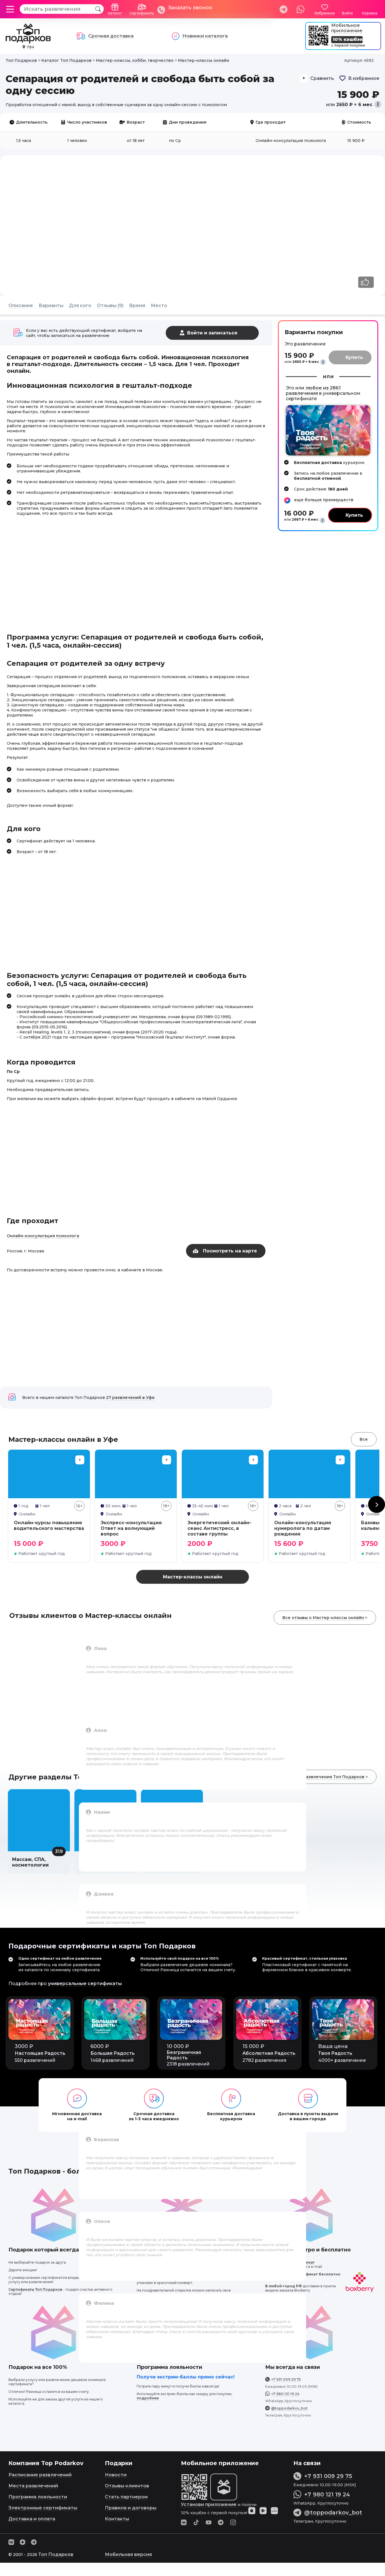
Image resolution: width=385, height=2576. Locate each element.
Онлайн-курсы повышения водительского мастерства (49, 1525)
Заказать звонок (190, 8)
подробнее (148, 2398)
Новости (116, 2475)
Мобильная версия (128, 2554)
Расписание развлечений (40, 2475)
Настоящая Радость (40, 2053)
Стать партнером (126, 2497)
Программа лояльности (38, 2497)
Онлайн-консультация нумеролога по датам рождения (303, 1528)
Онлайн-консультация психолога (43, 1236)
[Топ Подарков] (28, 40)
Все (364, 1439)
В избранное (364, 78)
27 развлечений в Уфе (130, 1397)
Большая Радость (113, 2053)
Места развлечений (33, 2486)
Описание (21, 305)
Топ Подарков (56, 2554)
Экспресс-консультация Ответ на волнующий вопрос (131, 1528)
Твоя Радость (335, 2053)
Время (137, 305)
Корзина (370, 13)
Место (159, 305)
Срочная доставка (111, 36)
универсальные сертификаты (85, 1984)
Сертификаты (142, 13)
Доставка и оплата (32, 2519)
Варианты (51, 305)
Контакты (117, 2519)
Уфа (30, 47)
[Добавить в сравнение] (80, 1460)
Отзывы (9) (110, 305)
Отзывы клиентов (127, 2486)
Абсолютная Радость (269, 2053)
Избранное (325, 13)
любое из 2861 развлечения (313, 391)
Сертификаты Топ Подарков (35, 2289)
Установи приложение (209, 2504)
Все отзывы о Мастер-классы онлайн (323, 1618)
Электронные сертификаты (43, 2508)
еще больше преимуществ (324, 500)
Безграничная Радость (184, 2055)
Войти (347, 13)
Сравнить (322, 78)
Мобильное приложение (347, 28)
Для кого (80, 305)
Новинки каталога (205, 36)
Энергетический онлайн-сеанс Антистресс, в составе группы (219, 1528)
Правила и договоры (131, 2508)
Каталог (115, 13)
